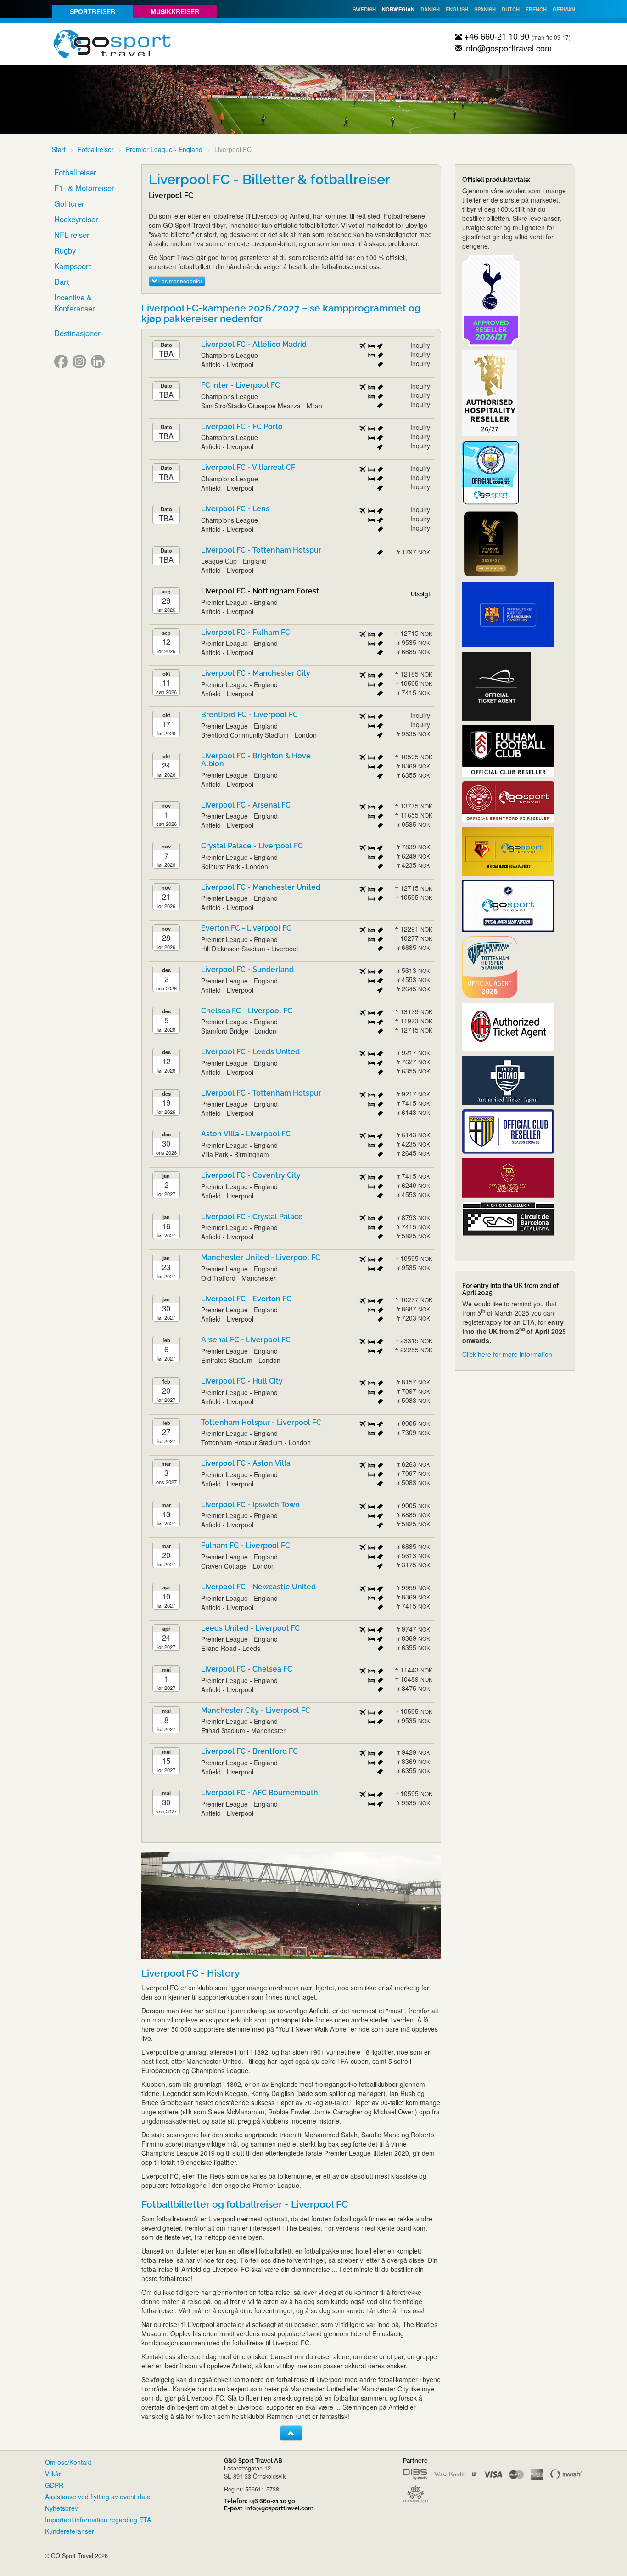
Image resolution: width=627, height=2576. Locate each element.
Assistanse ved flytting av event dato (98, 2497)
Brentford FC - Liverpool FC (249, 715)
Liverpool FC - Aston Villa (246, 1463)
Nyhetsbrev (62, 2508)
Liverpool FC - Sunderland (247, 969)
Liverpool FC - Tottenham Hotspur (261, 550)
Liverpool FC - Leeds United (250, 1052)
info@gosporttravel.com (507, 48)
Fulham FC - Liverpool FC (246, 1545)
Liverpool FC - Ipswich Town (250, 1505)
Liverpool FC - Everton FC (246, 1299)
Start (59, 149)
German (564, 9)
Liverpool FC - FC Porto (242, 427)
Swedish (364, 9)
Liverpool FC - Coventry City (251, 1175)
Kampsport (73, 266)
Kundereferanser (70, 2531)
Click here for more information (507, 1354)
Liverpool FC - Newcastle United (258, 1587)
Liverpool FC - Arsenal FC (246, 805)
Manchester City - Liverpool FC (256, 1710)
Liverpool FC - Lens (235, 509)
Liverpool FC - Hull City (242, 1381)
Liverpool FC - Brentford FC (249, 1751)
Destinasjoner (77, 333)
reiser (92, 11)
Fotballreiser (96, 149)
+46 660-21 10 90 (495, 36)
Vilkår (53, 2474)
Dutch (511, 9)
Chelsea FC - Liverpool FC (247, 1011)
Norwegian (398, 9)
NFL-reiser (72, 235)
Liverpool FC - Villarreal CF (248, 467)
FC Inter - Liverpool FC (241, 385)
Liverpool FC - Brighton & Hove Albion (256, 760)
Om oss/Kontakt (68, 2462)
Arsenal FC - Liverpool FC (246, 1340)
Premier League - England (164, 149)
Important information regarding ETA (98, 2520)
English (457, 9)
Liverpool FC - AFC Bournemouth (260, 1793)
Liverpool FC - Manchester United (261, 887)
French (536, 9)
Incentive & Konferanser (75, 303)
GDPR (54, 2485)
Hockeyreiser (76, 219)
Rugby (65, 250)
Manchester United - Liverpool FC (261, 1257)
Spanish (485, 9)
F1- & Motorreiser (84, 188)
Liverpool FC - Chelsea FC (247, 1669)
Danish (430, 9)
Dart (62, 282)
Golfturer (69, 203)
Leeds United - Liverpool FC (250, 1628)
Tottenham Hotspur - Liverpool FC (261, 1422)
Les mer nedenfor (180, 281)
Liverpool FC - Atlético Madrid (254, 344)
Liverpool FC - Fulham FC (246, 632)
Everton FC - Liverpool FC (246, 928)
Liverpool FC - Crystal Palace (252, 1217)
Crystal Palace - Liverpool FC (252, 846)
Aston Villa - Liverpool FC (246, 1134)
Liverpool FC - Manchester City (256, 673)
